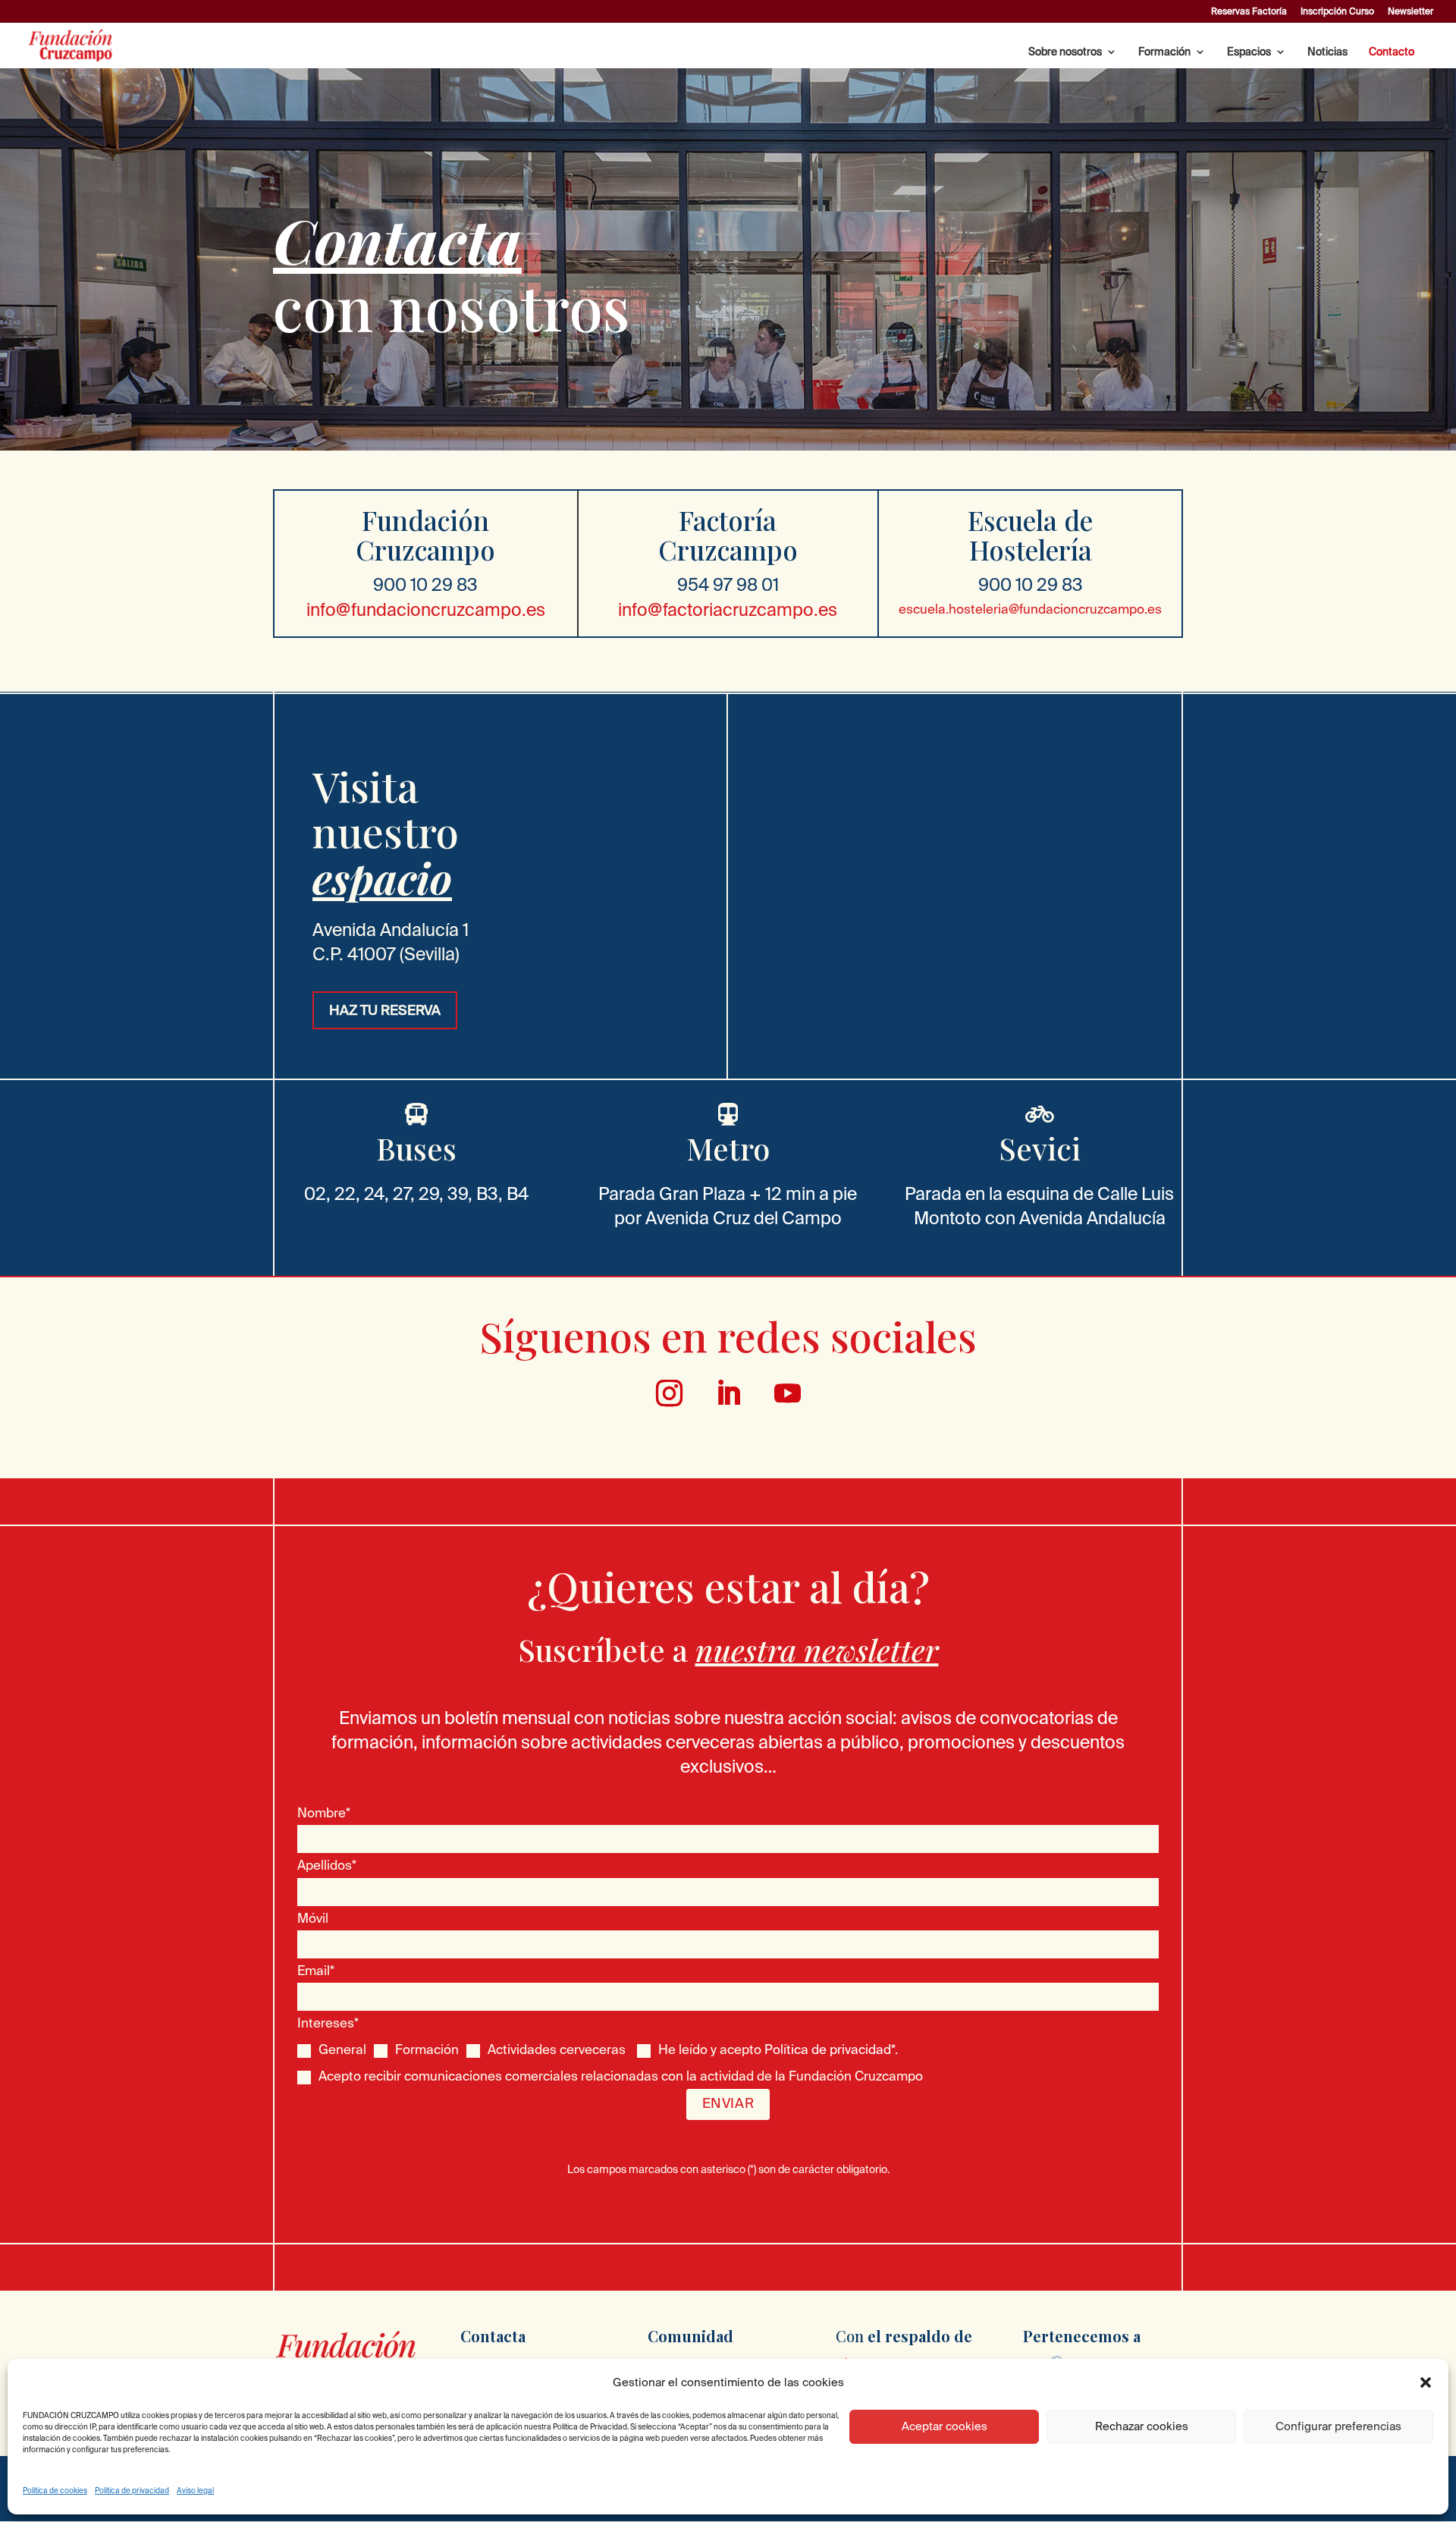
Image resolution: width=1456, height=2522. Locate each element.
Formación (1164, 52)
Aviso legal (195, 2491)
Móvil (313, 1918)
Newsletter (1410, 11)
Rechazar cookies (1142, 2426)
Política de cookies (55, 2491)
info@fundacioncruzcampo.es (426, 609)
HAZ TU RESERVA (385, 1010)
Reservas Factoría (1249, 11)
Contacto (1392, 52)
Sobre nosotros (1065, 52)
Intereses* (328, 2023)
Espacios (1249, 52)
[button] (1426, 2382)
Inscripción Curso (1337, 11)
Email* (316, 1970)
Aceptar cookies (945, 2426)
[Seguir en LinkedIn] (728, 1393)
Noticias (1327, 52)
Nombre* (324, 1812)
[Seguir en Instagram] (669, 1393)
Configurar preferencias (1338, 2426)
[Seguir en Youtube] (787, 1393)
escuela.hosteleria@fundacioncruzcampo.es (1030, 609)
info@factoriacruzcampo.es (728, 609)
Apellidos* (327, 1865)
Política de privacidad (132, 2491)
